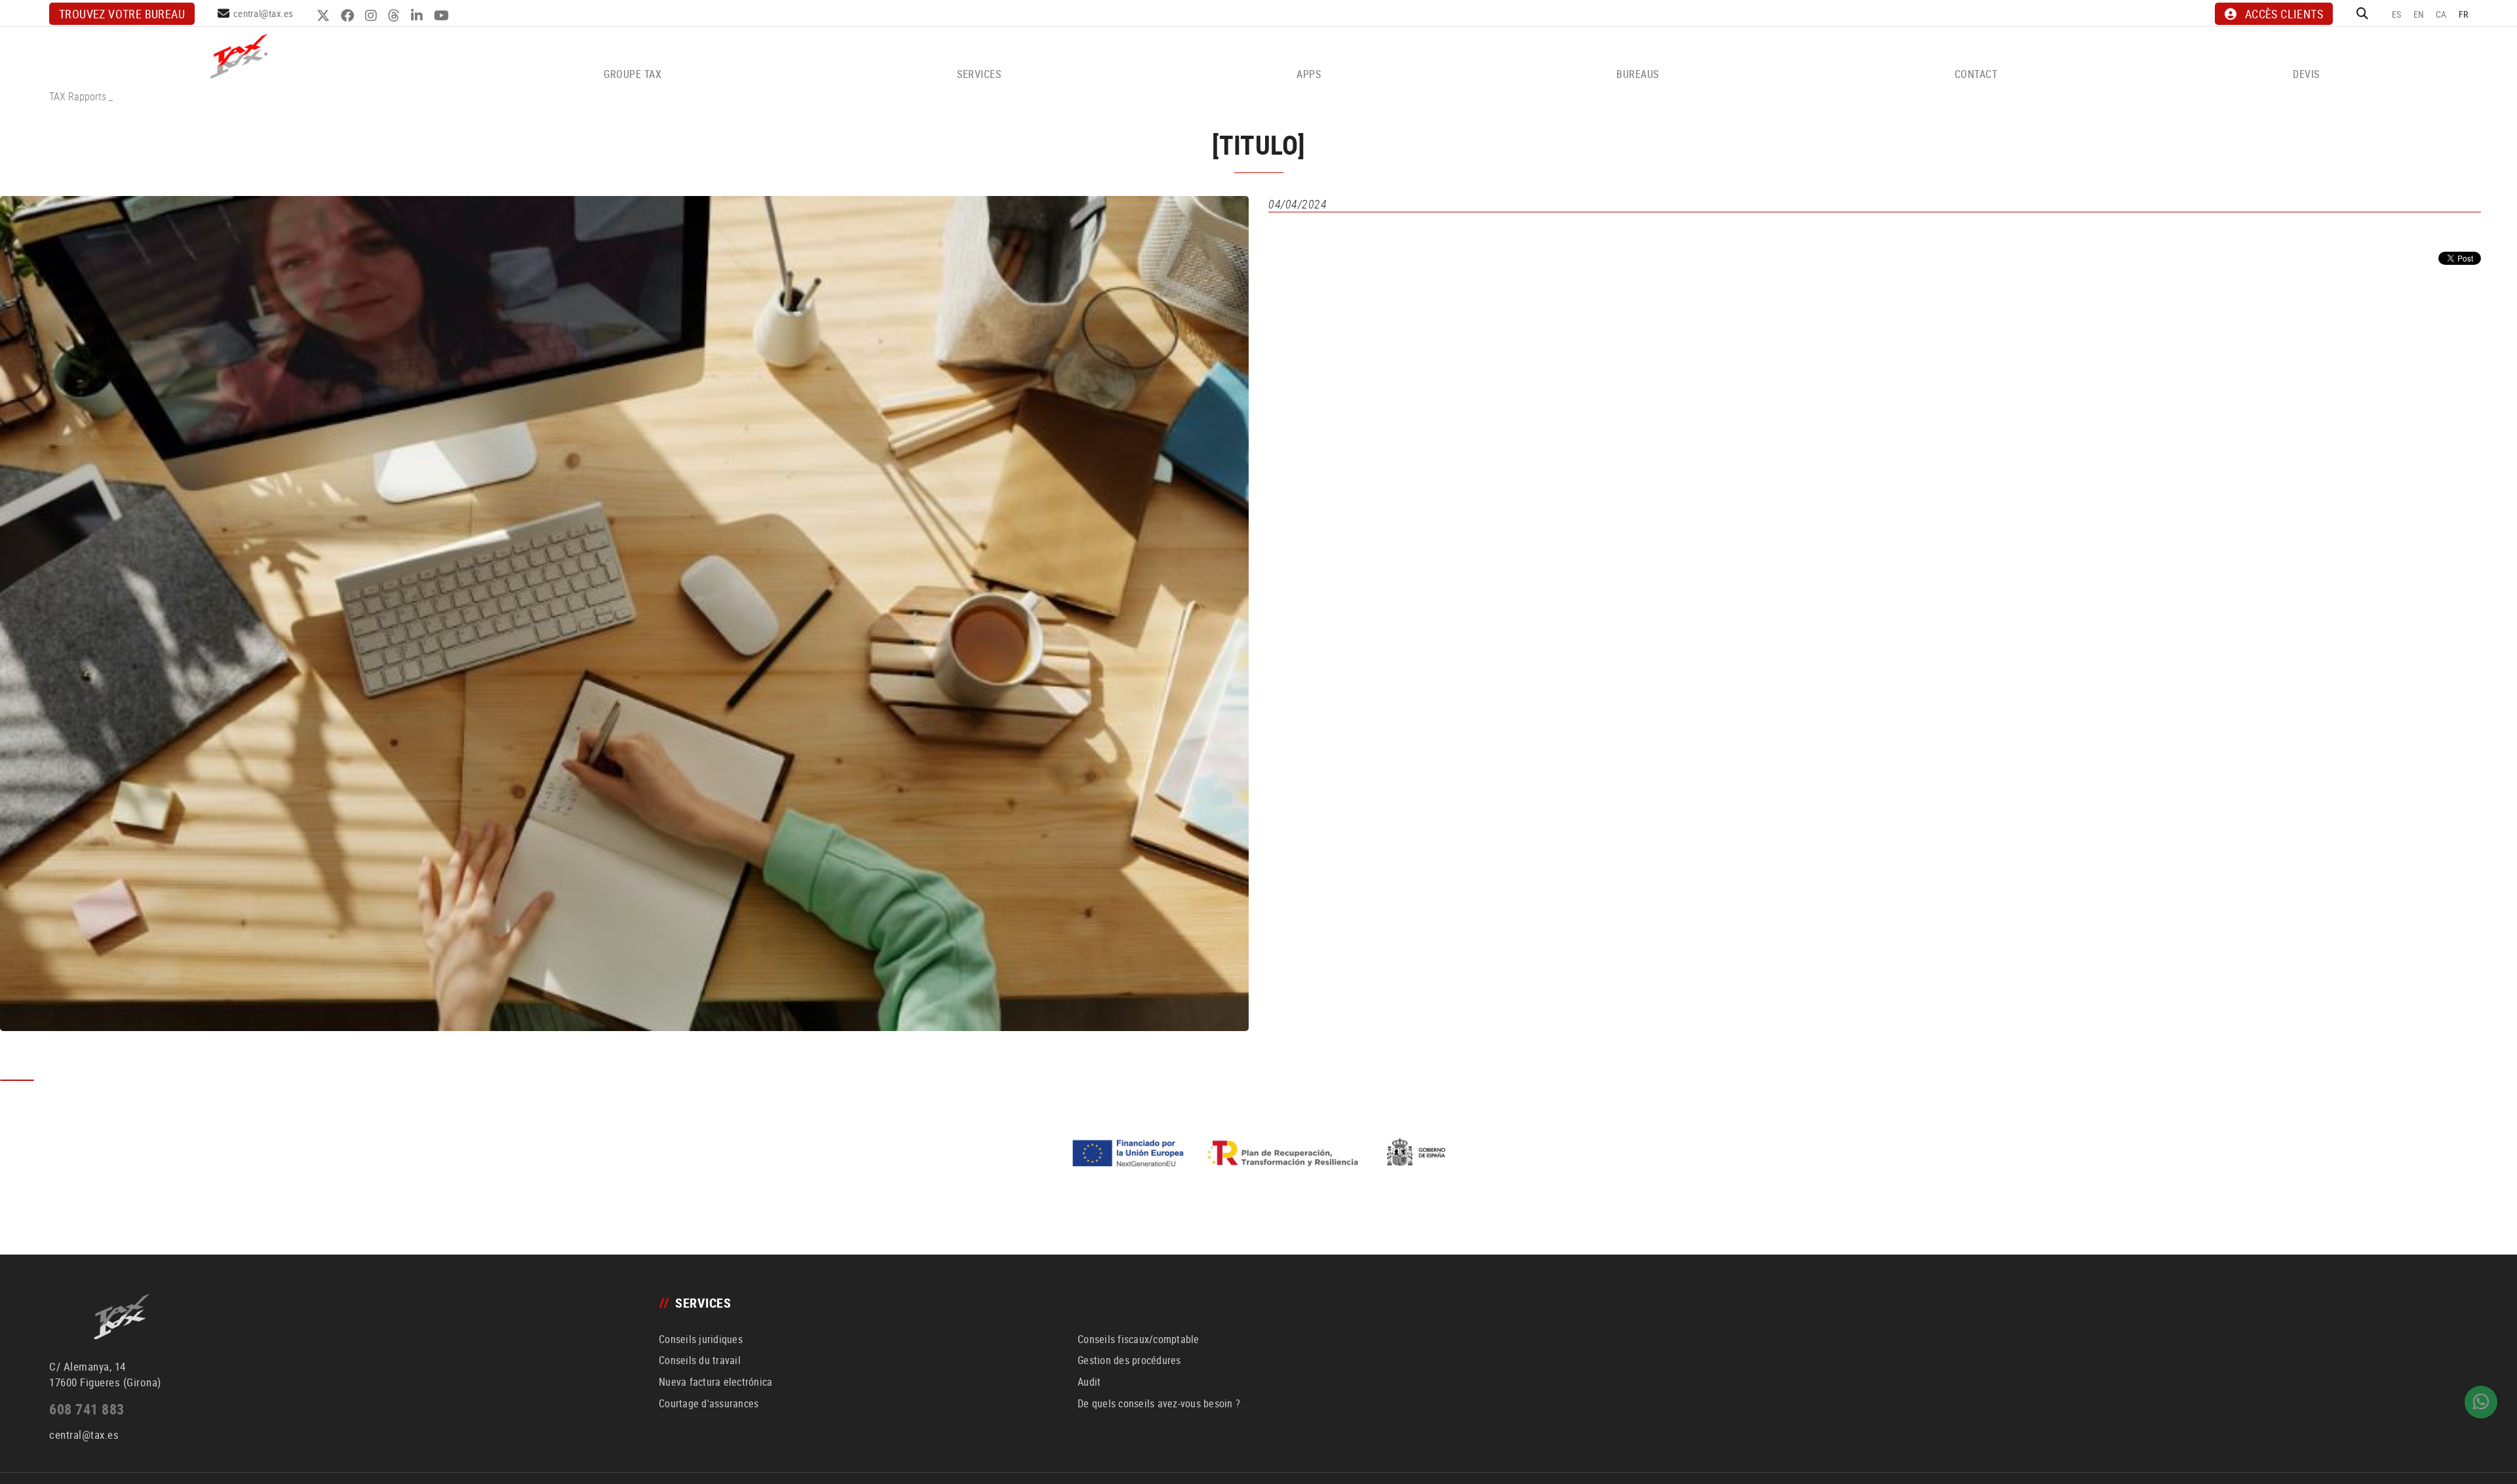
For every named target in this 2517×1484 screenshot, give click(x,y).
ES (2397, 14)
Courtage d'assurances (709, 1403)
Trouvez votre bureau (122, 14)
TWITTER (325, 16)
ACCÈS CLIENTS (2284, 14)
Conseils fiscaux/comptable (1139, 1339)
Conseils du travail (700, 1360)
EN (2419, 14)
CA (2441, 14)
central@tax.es (263, 13)
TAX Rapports (78, 96)
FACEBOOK (349, 16)
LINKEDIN (419, 16)
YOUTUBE (443, 16)
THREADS (396, 16)
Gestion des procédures (1129, 1360)
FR (2464, 14)
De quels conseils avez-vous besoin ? (1159, 1403)
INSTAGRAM (373, 16)
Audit (1089, 1382)
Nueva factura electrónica (715, 1382)
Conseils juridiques (701, 1339)
